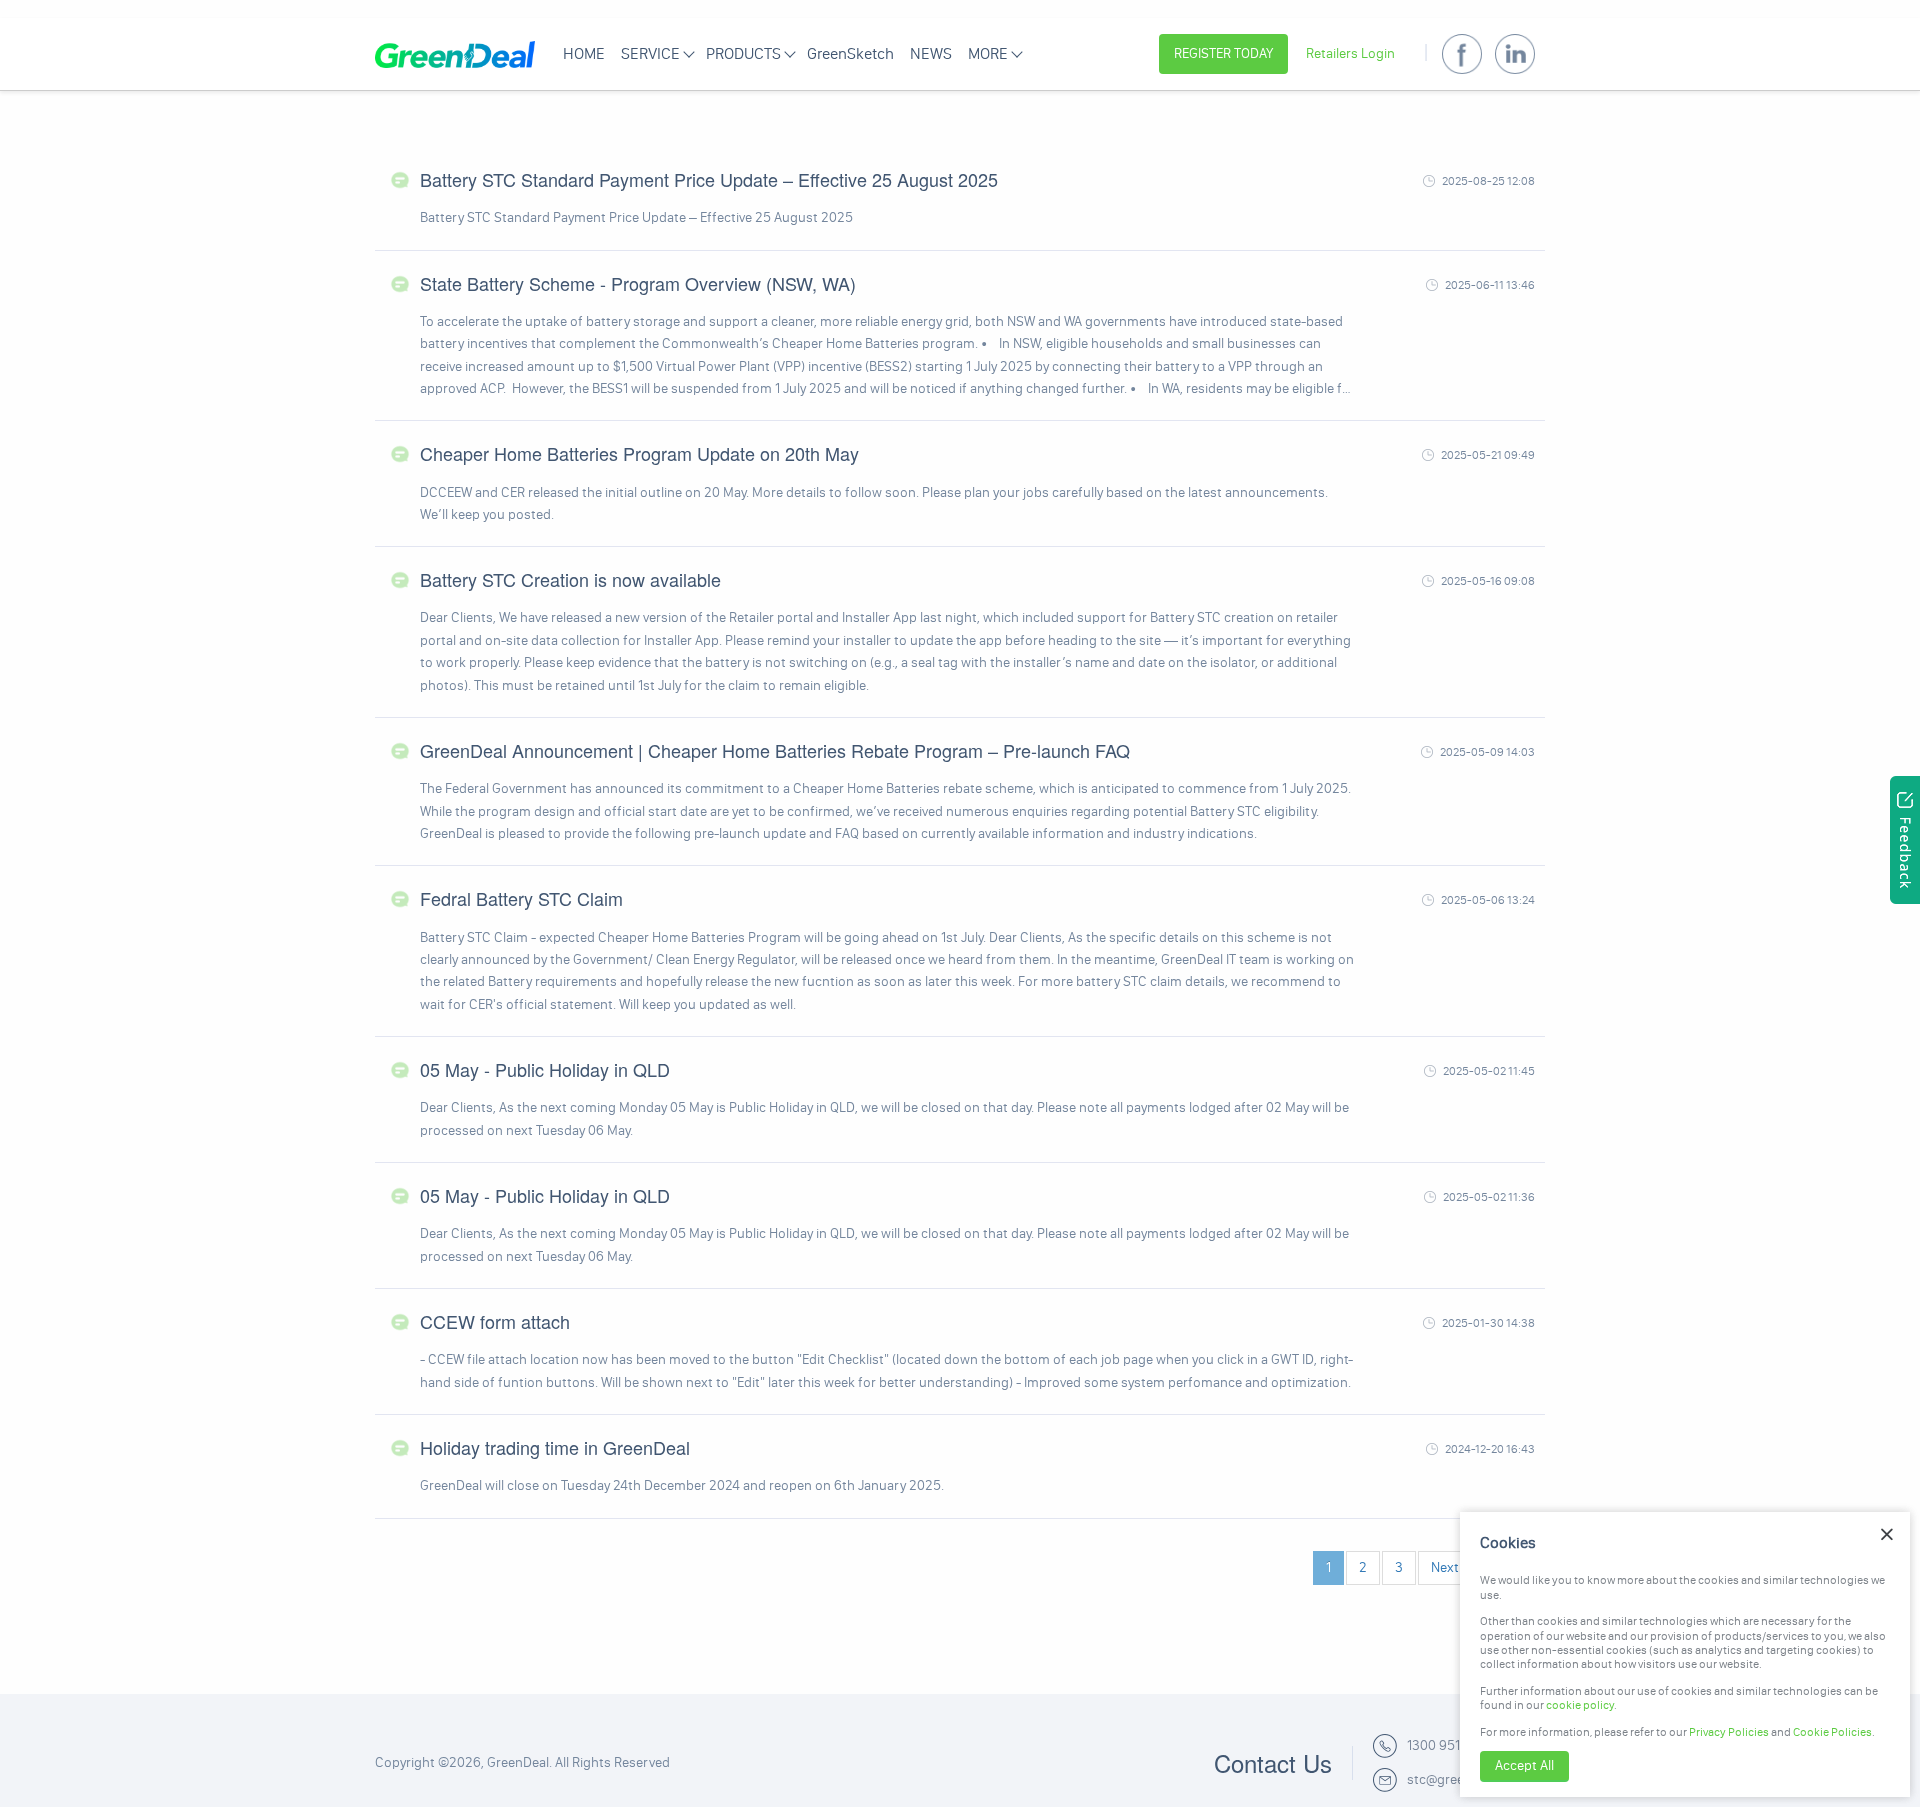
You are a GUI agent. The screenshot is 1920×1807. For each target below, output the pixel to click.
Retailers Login (1350, 53)
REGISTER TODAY (1223, 53)
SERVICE (650, 53)
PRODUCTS (743, 53)
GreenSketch (850, 53)
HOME (584, 53)
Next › (1449, 1567)
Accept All (1524, 1765)
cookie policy (1580, 1705)
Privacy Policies (1729, 1732)
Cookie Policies (1832, 1732)
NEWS (931, 53)
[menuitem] (584, 54)
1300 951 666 (1447, 1745)
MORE (988, 53)
